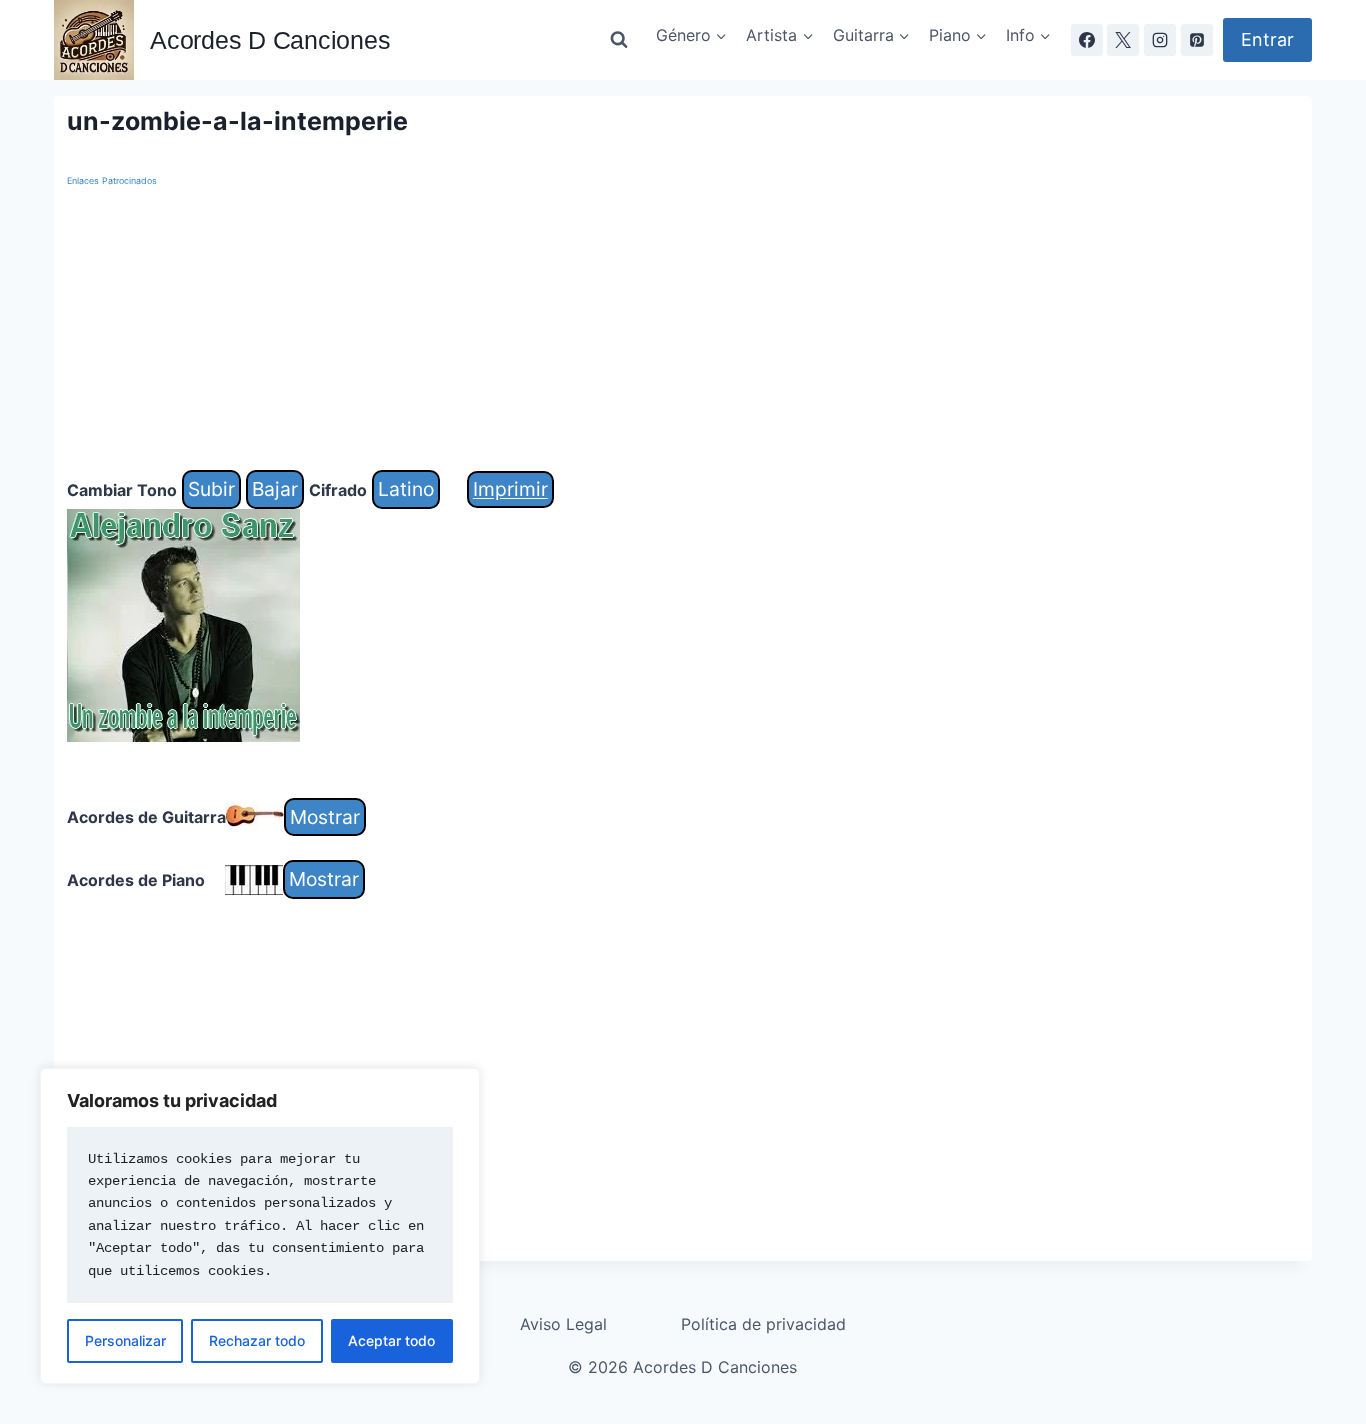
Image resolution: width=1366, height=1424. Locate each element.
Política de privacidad (763, 1324)
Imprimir (510, 489)
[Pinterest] (1197, 40)
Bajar (275, 489)
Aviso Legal (563, 1324)
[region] (260, 1226)
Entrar (1267, 39)
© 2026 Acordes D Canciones (682, 1367)
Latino (406, 489)
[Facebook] (1087, 40)
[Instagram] (1160, 40)
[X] (1123, 40)
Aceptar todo (391, 1340)
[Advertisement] (667, 330)
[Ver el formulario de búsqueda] (619, 40)
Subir (211, 489)
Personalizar (125, 1340)
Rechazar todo (257, 1340)
